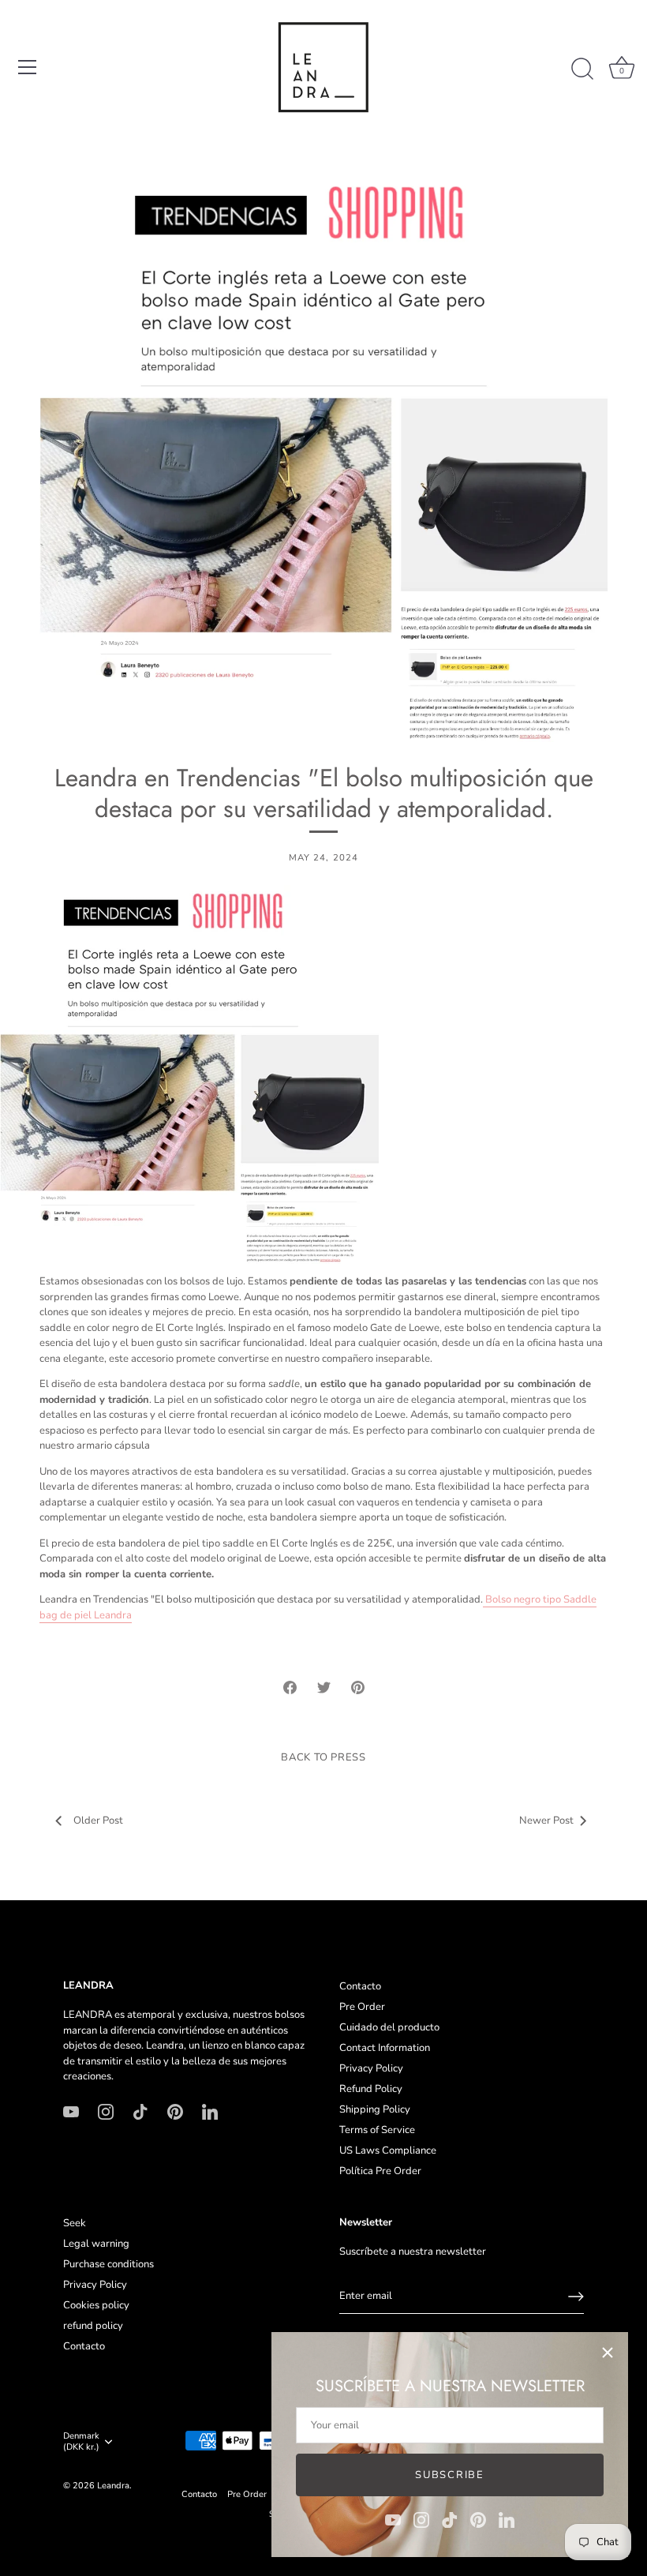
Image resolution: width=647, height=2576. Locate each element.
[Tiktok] (450, 2519)
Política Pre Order (380, 2171)
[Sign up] (576, 2297)
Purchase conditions (108, 2264)
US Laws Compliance (388, 2150)
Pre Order (362, 2007)
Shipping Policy (375, 2109)
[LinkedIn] (507, 2519)
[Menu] (28, 67)
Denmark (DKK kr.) (81, 2442)
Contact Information (385, 2048)
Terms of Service (377, 2130)
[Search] (582, 69)
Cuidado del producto (389, 2027)
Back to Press (323, 1757)
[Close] (608, 2353)
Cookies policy (96, 2305)
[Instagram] (421, 2519)
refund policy (93, 2326)
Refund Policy (371, 2089)
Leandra (113, 2486)
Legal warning (96, 2244)
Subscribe (449, 2475)
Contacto (360, 1986)
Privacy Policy (371, 2068)
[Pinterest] (478, 2519)
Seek (75, 2223)
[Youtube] (393, 2519)
